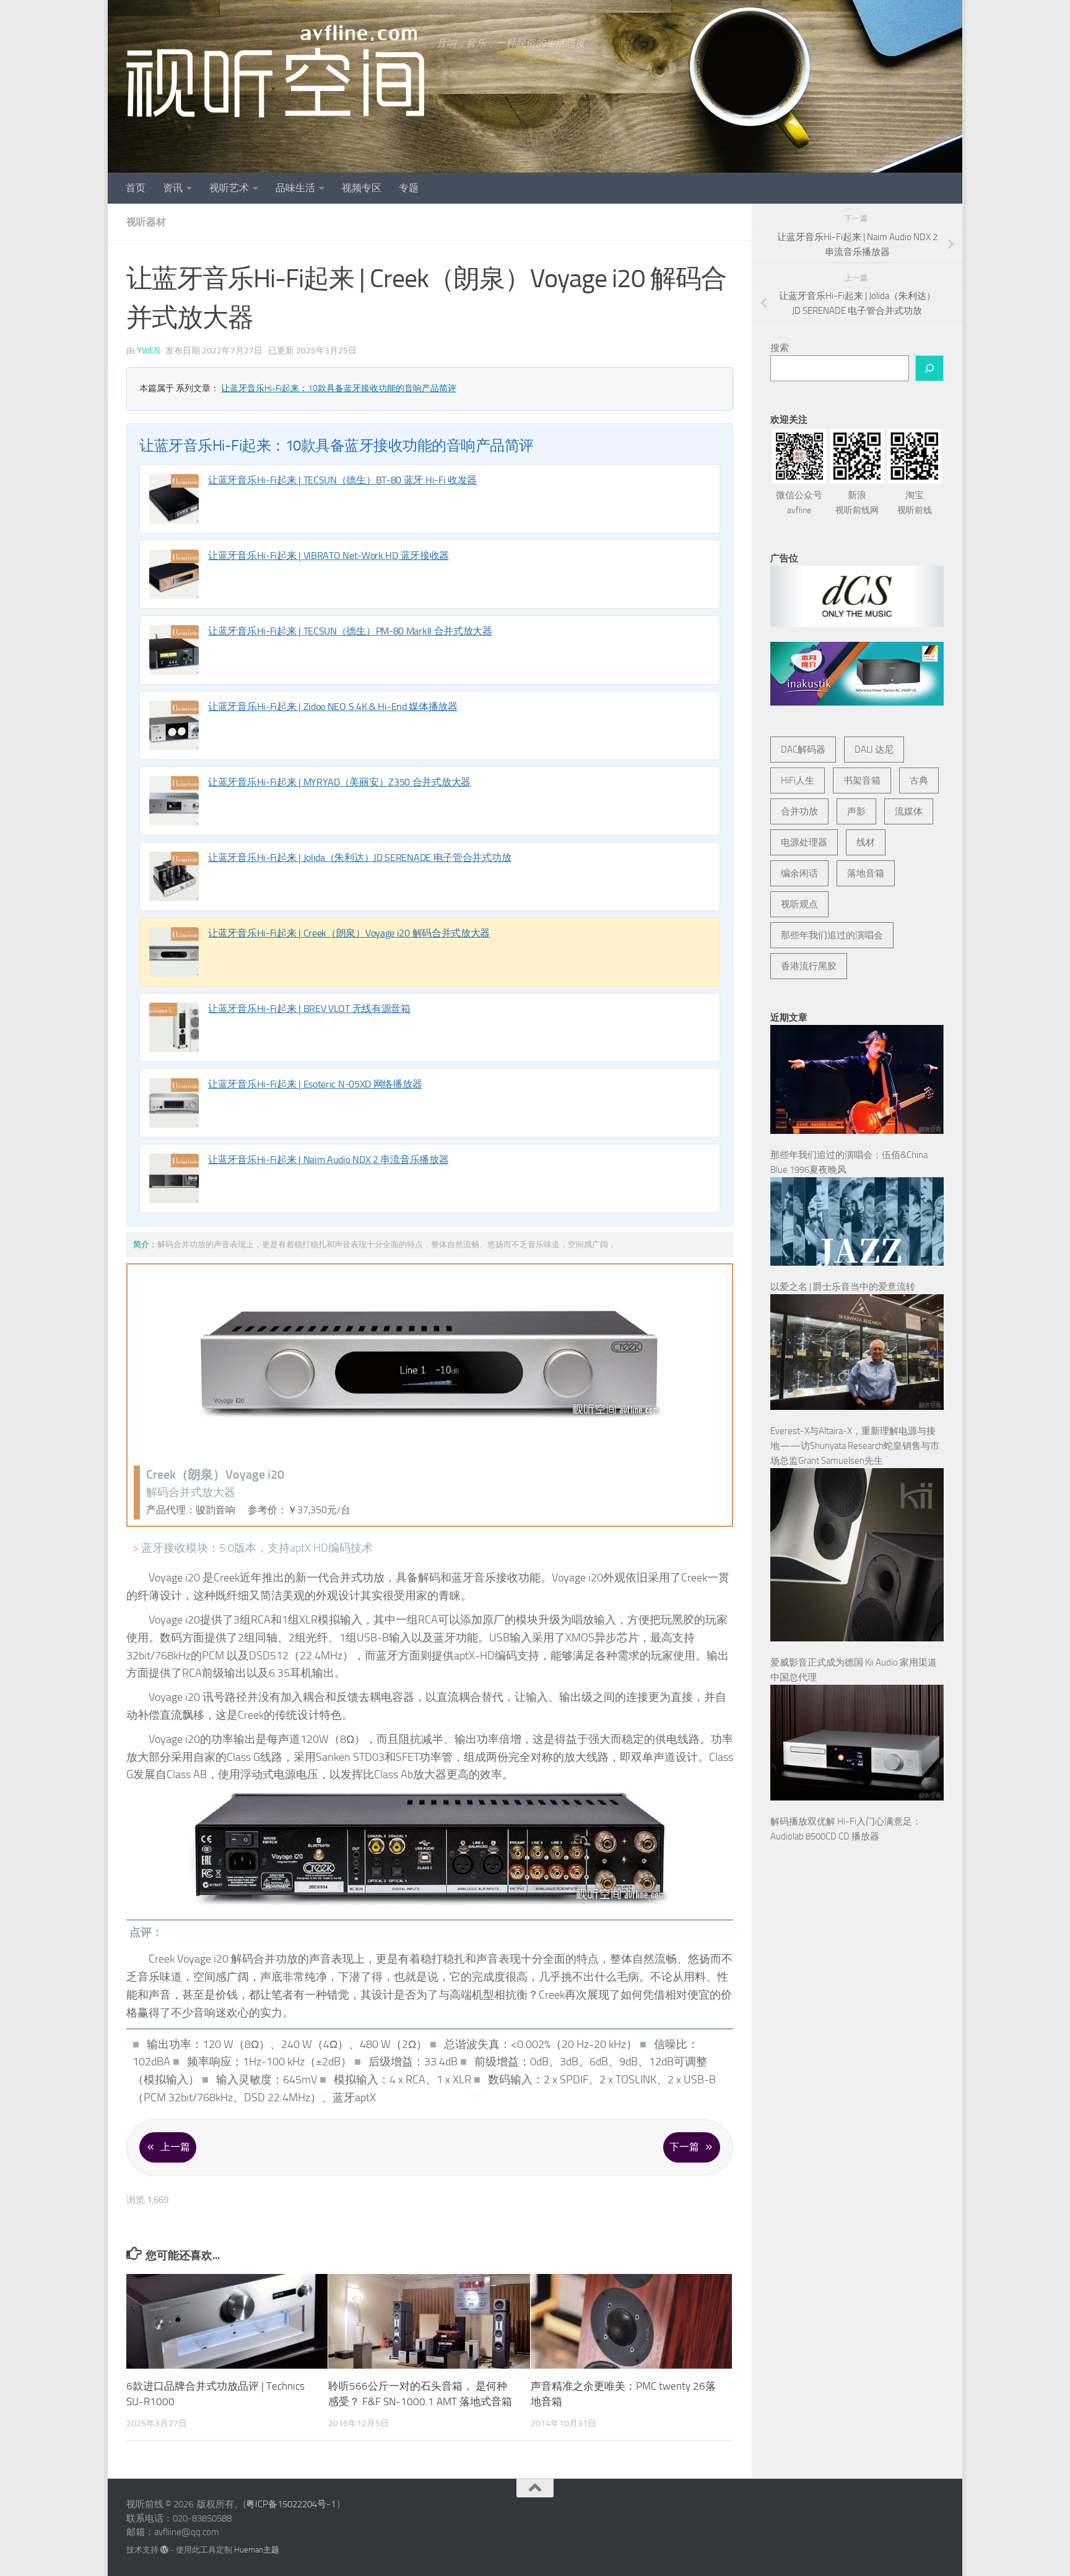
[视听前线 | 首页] (275, 71)
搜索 (780, 348)
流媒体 (909, 811)
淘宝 (915, 503)
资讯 (173, 188)
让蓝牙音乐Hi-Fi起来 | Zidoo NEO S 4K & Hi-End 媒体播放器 (333, 707)
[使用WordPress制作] (164, 2550)
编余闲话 (799, 873)
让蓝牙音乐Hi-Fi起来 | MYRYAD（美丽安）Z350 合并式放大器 (339, 782)
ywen (148, 351)
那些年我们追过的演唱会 (832, 935)
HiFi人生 (798, 780)
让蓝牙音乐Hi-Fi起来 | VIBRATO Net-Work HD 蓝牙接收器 (328, 555)
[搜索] (929, 368)
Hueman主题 (257, 2550)
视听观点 (799, 904)
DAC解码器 (803, 750)
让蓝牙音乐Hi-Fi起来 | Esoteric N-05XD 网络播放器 (315, 1084)
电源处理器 (804, 842)
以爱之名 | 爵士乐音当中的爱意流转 (843, 1287)
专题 (409, 188)
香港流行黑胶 (809, 966)
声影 (856, 811)
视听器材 (146, 222)
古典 (919, 780)
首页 (136, 188)
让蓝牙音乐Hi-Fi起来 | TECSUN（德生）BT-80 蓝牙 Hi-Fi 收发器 (342, 480)
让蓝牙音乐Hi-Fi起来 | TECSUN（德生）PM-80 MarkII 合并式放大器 (350, 631)
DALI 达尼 (874, 750)
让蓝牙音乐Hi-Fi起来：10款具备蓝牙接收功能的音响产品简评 (339, 388)
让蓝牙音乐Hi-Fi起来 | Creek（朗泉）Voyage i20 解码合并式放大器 (349, 933)
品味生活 (295, 188)
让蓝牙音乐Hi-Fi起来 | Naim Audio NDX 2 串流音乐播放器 (328, 1160)
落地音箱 (866, 873)
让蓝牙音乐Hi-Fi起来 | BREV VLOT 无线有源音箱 (309, 1009)
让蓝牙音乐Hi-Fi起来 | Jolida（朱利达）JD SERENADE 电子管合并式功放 (359, 858)
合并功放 (799, 811)
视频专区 (362, 188)
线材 (866, 842)
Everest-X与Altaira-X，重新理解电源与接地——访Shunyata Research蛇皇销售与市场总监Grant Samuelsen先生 (855, 1446)
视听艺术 (229, 188)
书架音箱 (862, 780)
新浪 (857, 503)
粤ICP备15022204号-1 (291, 2504)
